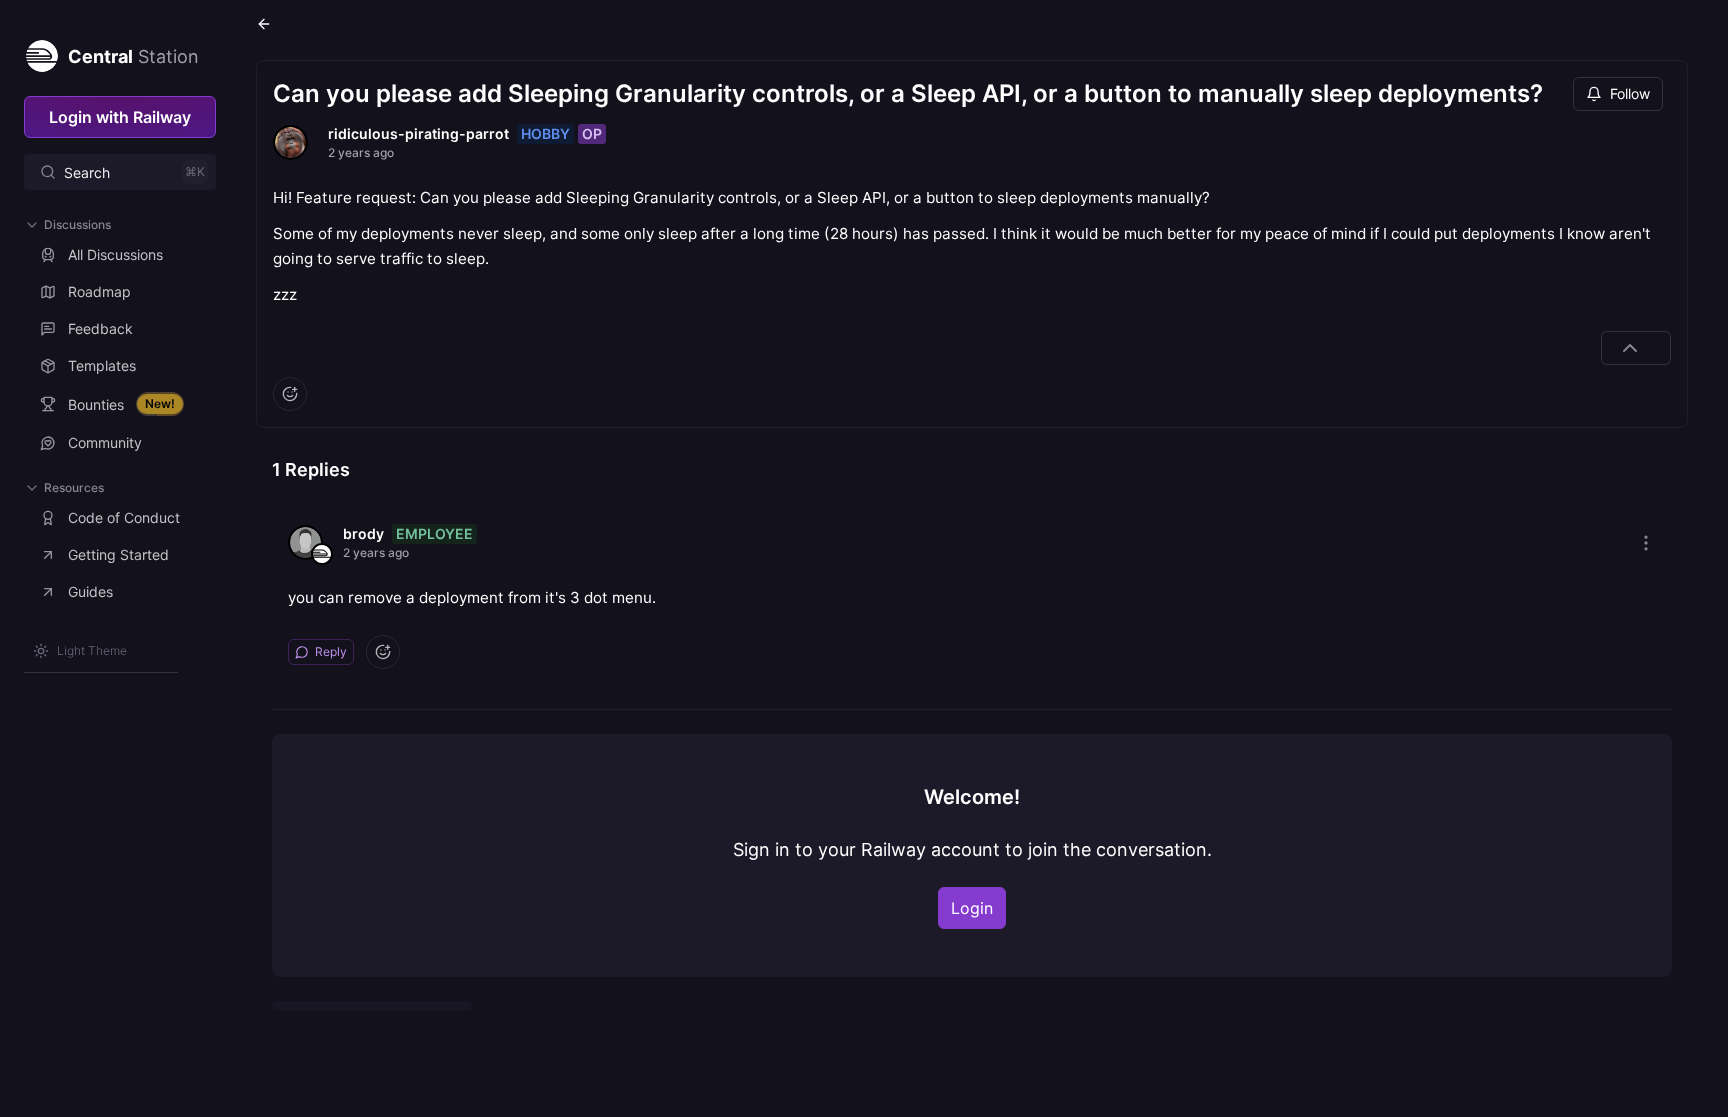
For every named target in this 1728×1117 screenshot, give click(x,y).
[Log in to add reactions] (290, 394)
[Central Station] (41, 52)
